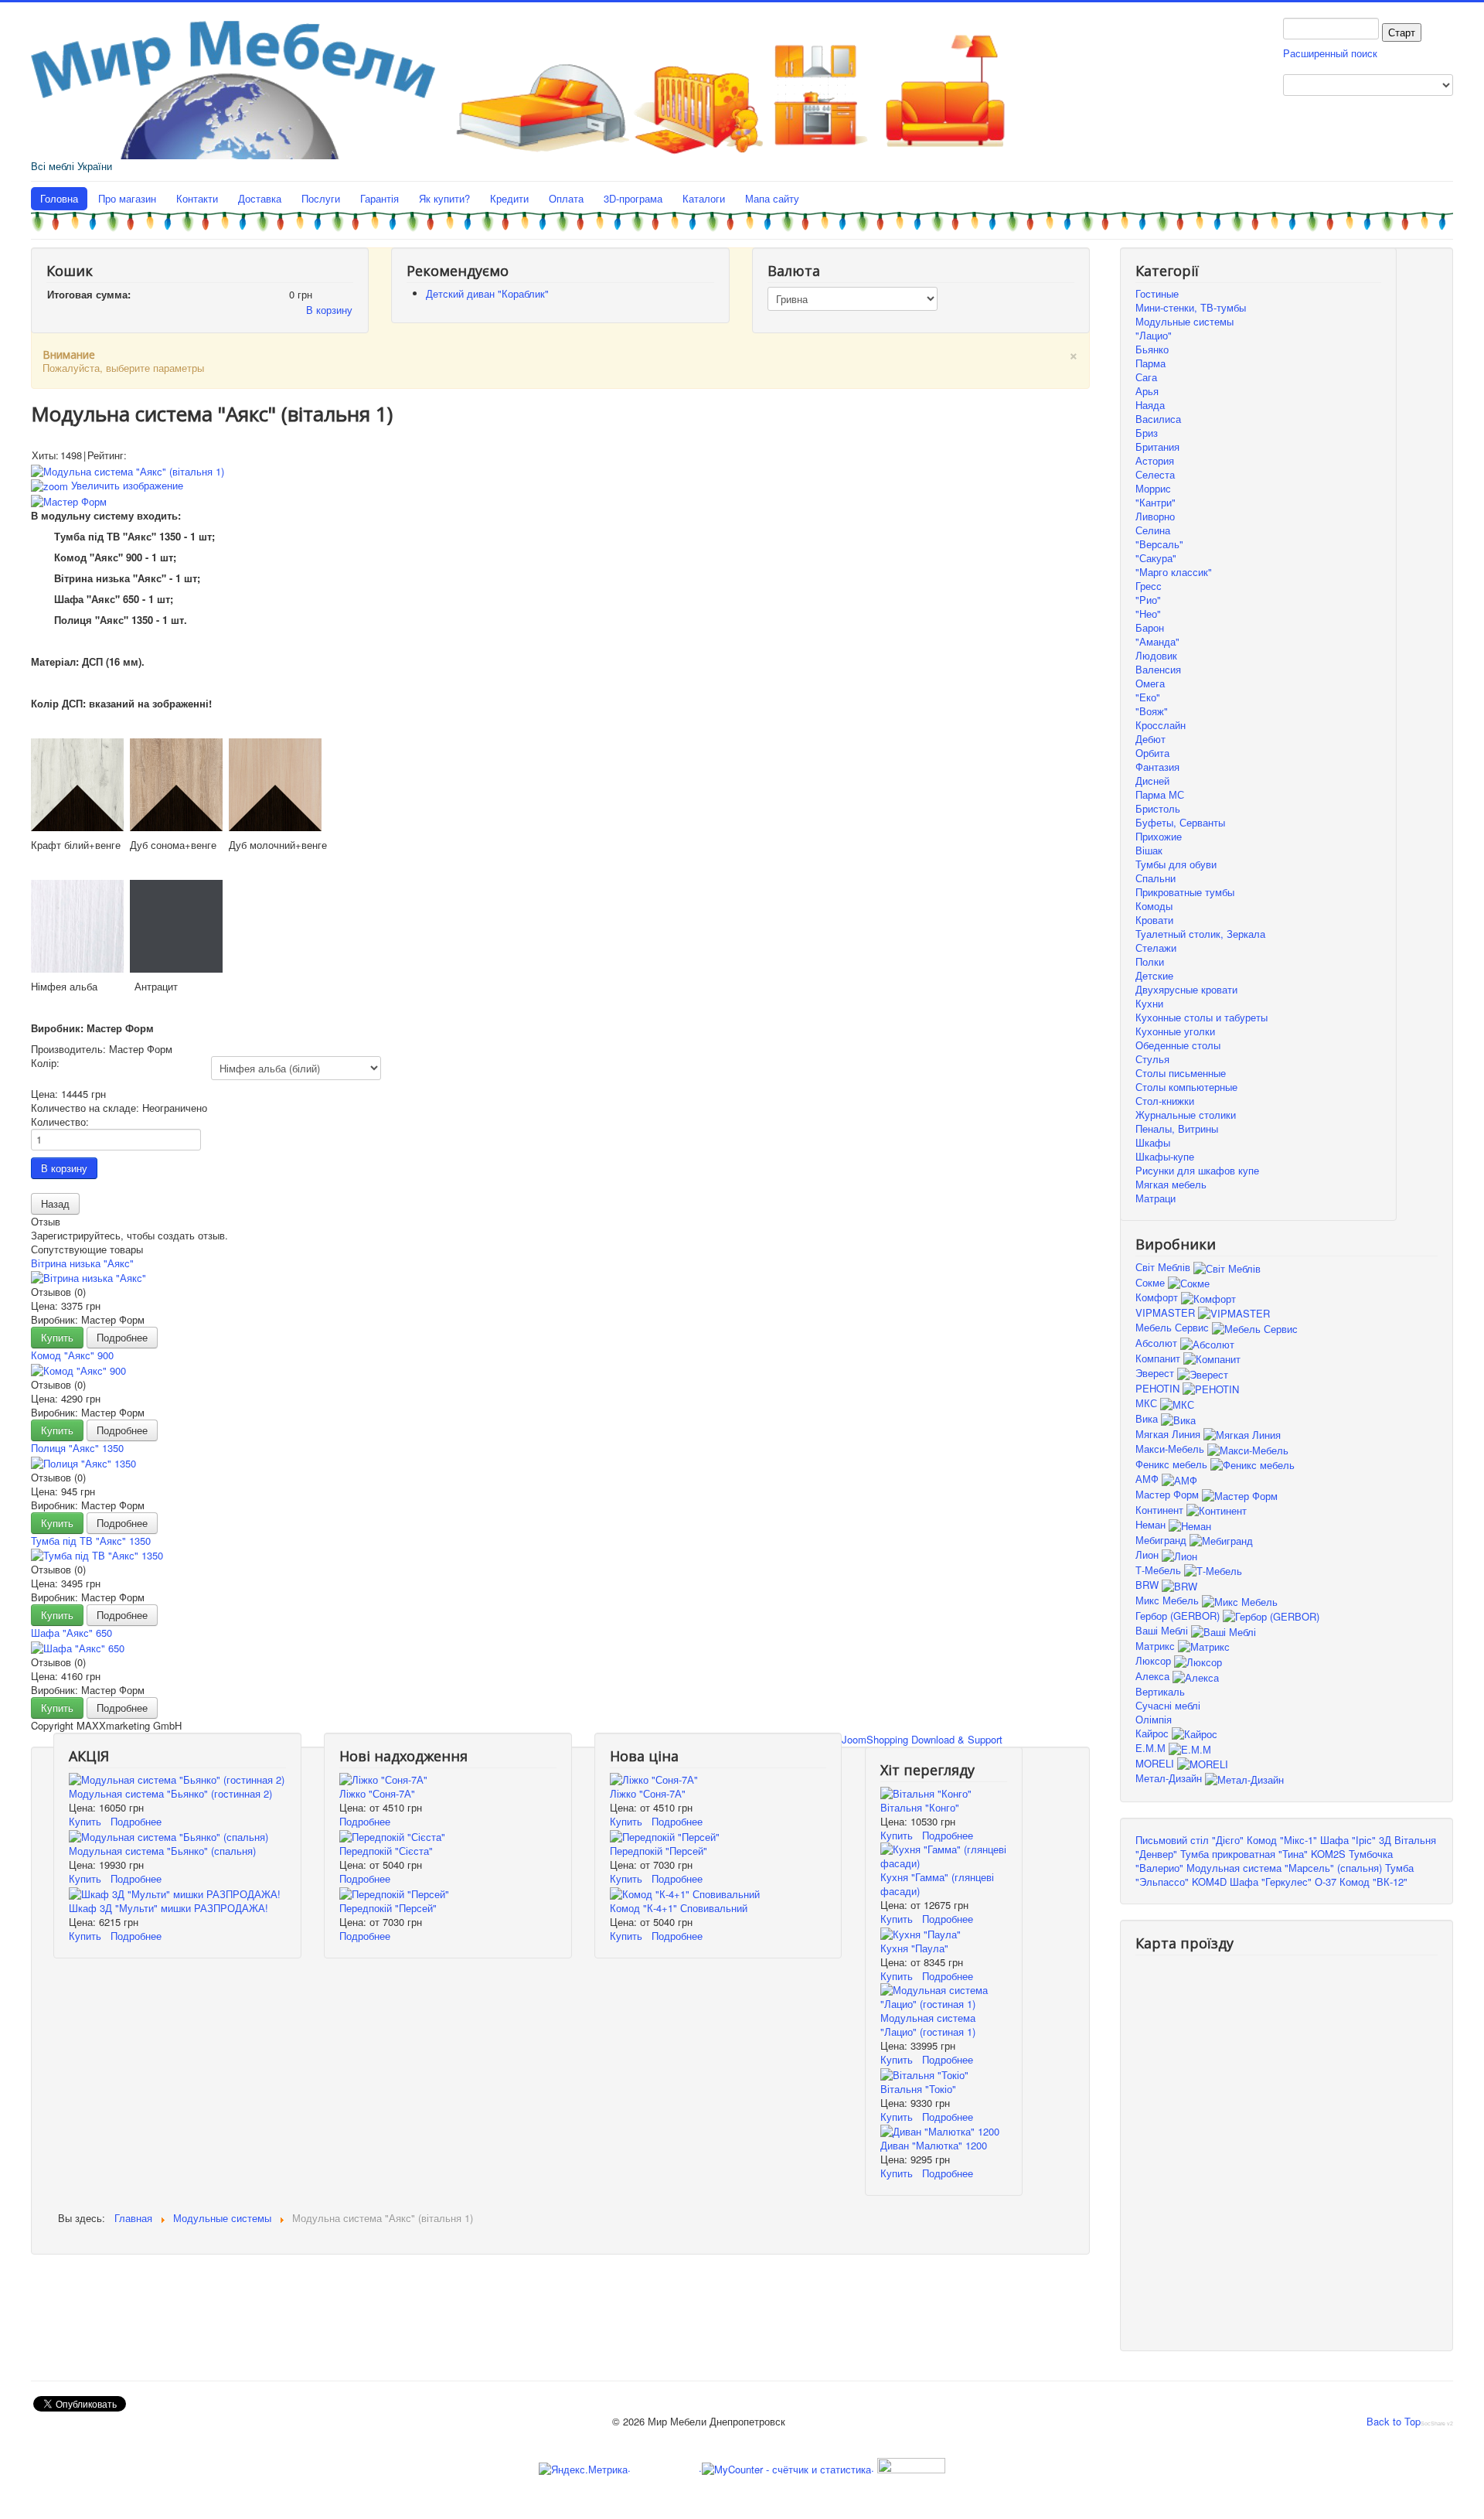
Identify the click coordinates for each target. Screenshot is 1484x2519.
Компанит (1159, 1358)
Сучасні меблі (1168, 1705)
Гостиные (1157, 293)
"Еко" (1148, 697)
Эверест (1156, 1373)
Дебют (1150, 739)
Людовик (1156, 655)
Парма (1150, 363)
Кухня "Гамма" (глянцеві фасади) (937, 1884)
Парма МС (1160, 794)
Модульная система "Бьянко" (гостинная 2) (170, 1793)
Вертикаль (1160, 1691)
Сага (1146, 377)
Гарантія (380, 198)
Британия (1157, 447)
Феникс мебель (1173, 1464)
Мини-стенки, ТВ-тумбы (1191, 307)
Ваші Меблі (1163, 1630)
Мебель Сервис (1174, 1327)
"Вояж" (1152, 711)
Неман (1152, 1524)
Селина (1153, 530)
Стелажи (1156, 948)
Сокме (1152, 1282)
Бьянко (1152, 349)
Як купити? (444, 198)
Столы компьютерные (1186, 1087)
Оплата (566, 198)
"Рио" (1148, 600)
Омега (1150, 683)
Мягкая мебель (1171, 1184)
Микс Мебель (1169, 1600)
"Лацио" (1154, 335)
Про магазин (127, 198)
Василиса (1158, 419)
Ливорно (1155, 516)
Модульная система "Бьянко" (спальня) (162, 1851)
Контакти (197, 198)
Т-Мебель (1160, 1570)
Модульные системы (1184, 321)
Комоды (1154, 906)
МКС (1148, 1403)
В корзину (329, 310)
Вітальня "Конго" (920, 1807)
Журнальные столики (1186, 1115)
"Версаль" (1159, 544)
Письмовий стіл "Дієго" (1190, 1840)
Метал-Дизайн (1170, 1778)
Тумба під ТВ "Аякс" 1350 (91, 1541)
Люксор (1155, 1660)
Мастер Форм (1169, 1494)
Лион (1149, 1554)
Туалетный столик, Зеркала (1200, 934)
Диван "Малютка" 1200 (934, 2145)
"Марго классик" (1174, 572)
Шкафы (1153, 1142)
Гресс (1149, 586)
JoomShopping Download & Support (922, 1739)
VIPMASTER (1167, 1312)
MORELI (1156, 1763)
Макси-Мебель (1171, 1449)
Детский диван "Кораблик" (487, 293)
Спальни (1156, 878)
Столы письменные (1181, 1073)
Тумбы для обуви (1176, 864)
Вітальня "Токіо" (918, 2089)
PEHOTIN (1159, 1388)
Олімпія (1154, 1719)
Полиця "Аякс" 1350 (77, 1448)
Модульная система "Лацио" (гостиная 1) (928, 2025)
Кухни (1149, 1003)
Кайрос (1154, 1733)
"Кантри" (1156, 502)
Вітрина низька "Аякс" (82, 1263)
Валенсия (1158, 669)
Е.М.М (1152, 1748)
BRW (1149, 1585)
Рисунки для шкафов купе (1197, 1170)
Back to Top (1394, 2421)
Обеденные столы (1178, 1045)
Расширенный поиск (1330, 53)
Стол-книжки (1165, 1101)
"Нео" (1148, 614)
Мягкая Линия (1169, 1434)
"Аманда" (1157, 641)
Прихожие (1159, 836)
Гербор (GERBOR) (1179, 1616)
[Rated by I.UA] (910, 2468)
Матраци (1156, 1198)
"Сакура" (1156, 558)
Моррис (1153, 488)
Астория (1155, 460)
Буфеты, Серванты (1180, 822)
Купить (57, 1337)
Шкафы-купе (1165, 1156)
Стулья (1152, 1059)
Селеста (1155, 474)
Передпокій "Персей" (388, 1908)
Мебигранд (1162, 1540)
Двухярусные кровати (1186, 989)
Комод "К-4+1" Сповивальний (679, 1908)
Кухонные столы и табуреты (1201, 1017)
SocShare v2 (1437, 2424)
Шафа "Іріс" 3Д (1356, 1840)
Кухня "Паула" (914, 1948)
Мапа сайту (772, 198)
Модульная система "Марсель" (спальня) (1284, 1868)
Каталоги (704, 198)
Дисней (1152, 781)
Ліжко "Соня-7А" (377, 1793)
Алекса (1154, 1676)
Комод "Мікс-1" (1282, 1840)
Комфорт (1158, 1297)
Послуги (321, 198)
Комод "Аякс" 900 (72, 1355)
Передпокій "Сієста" (386, 1851)
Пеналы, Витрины (1177, 1128)
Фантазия (1157, 767)
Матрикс (1157, 1646)
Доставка (260, 198)
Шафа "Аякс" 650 (71, 1633)
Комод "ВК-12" (1373, 1882)
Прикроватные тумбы (1185, 892)
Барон (1150, 627)
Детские (1154, 975)
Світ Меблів (1164, 1267)
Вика (1148, 1418)
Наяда (1150, 405)
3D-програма (633, 198)
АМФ (1149, 1479)
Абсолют (1158, 1343)
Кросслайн (1161, 725)
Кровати (1154, 920)
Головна (59, 198)
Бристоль (1158, 808)
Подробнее (122, 1337)
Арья (1147, 391)
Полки (1150, 961)
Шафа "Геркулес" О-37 (1283, 1882)
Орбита (1152, 753)
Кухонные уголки (1175, 1031)
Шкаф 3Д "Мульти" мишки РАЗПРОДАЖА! (168, 1908)
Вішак (1149, 850)
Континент (1161, 1510)
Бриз (1147, 433)
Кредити (509, 198)
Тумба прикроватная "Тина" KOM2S (1263, 1854)
